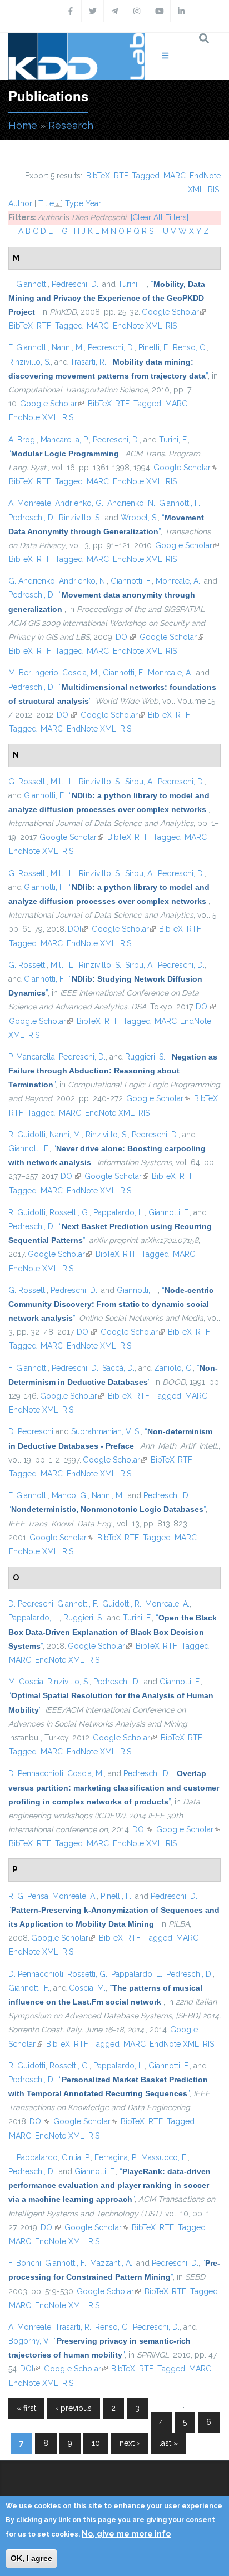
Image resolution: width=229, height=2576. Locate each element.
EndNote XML (138, 326)
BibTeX (98, 176)
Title (46, 203)
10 (96, 2443)
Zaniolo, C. (173, 1368)
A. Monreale (30, 503)
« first (26, 2408)
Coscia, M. (81, 673)
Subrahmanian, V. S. (106, 1431)
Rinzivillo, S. (29, 362)
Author (20, 203)
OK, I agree (31, 2558)
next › (130, 2443)
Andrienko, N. (131, 503)
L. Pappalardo (33, 2157)
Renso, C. (190, 347)
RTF (121, 176)
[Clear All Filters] (160, 217)
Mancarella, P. (65, 440)
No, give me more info (126, 2534)
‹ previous (74, 2408)
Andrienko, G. (79, 503)
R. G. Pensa (28, 1896)
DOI (126, 637)
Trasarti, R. (88, 362)
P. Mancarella (32, 1057)
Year (93, 203)
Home (23, 125)
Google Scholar (174, 312)
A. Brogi (23, 440)
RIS (213, 190)
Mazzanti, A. (111, 2263)
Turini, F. (132, 284)
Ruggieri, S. (145, 1057)
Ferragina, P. (116, 2157)
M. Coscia (26, 1682)
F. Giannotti (28, 284)
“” (107, 298)
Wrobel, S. (139, 518)
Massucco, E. (165, 2157)
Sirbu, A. (140, 782)
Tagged (146, 176)
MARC (175, 176)
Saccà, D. (118, 1368)
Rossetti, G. (69, 1212)
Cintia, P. (76, 2157)
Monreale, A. (178, 581)
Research (71, 125)
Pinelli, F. (154, 347)
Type (74, 203)
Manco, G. (70, 1495)
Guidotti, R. (122, 1604)
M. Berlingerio (33, 673)
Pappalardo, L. (119, 1212)
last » (168, 2443)
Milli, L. (63, 782)
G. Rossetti (28, 782)
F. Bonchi (25, 2263)
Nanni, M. (68, 347)
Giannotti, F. (180, 503)
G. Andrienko (32, 581)
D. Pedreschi (31, 1431)
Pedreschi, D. (75, 284)
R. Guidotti (27, 1135)
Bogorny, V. (29, 2341)
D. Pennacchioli (36, 1773)
